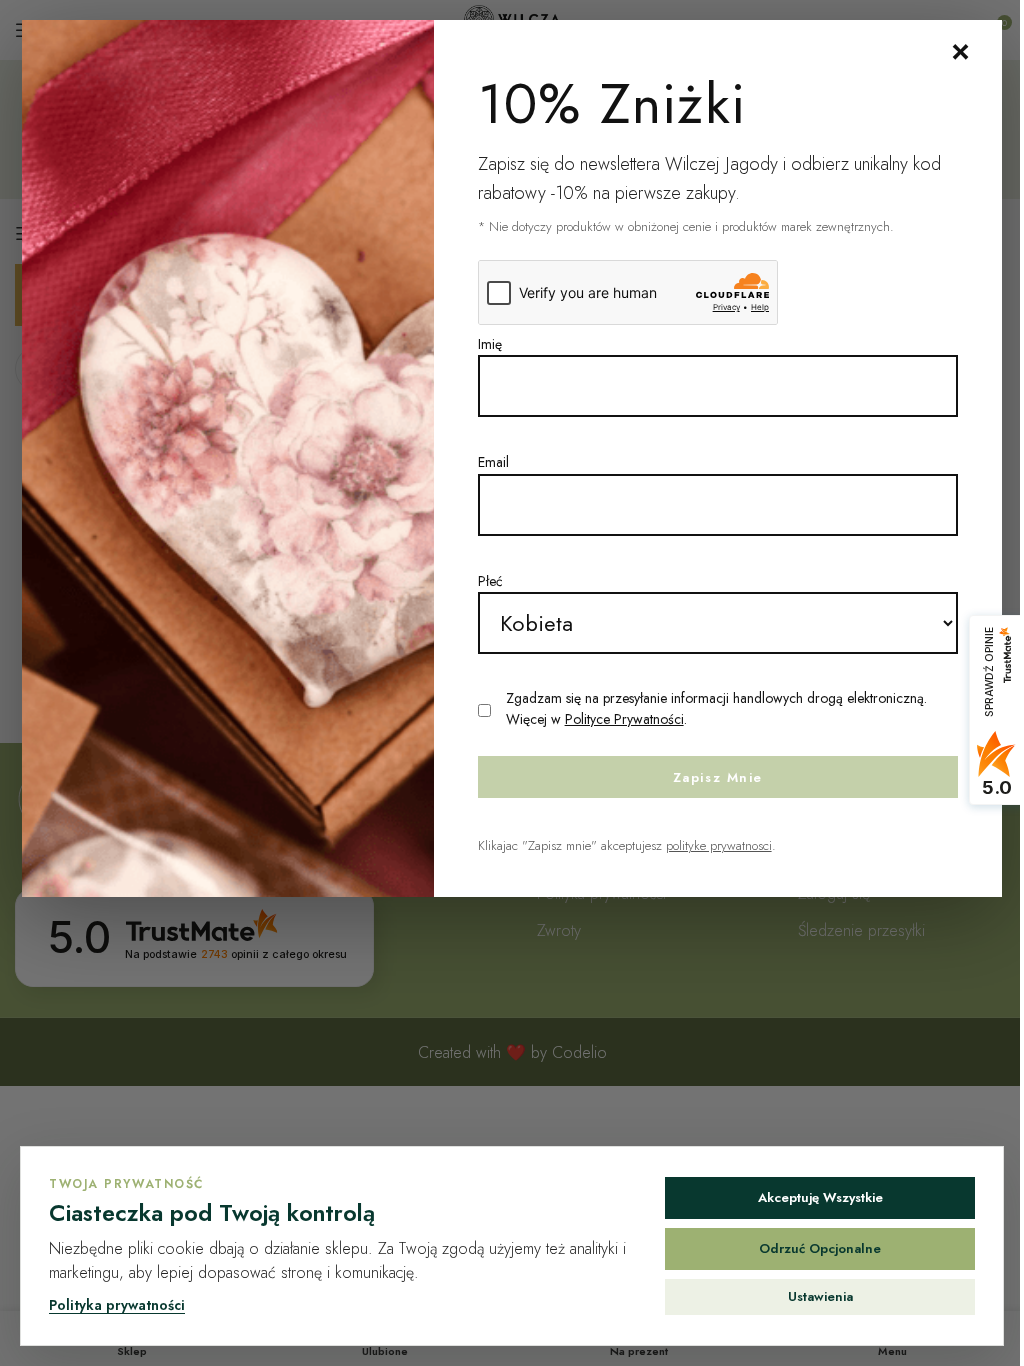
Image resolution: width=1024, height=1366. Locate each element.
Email (493, 462)
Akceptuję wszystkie (820, 1197)
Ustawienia (820, 1296)
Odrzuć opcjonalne (820, 1248)
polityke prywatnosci (719, 845)
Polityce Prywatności (624, 719)
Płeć (490, 581)
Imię (490, 344)
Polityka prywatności (117, 1305)
